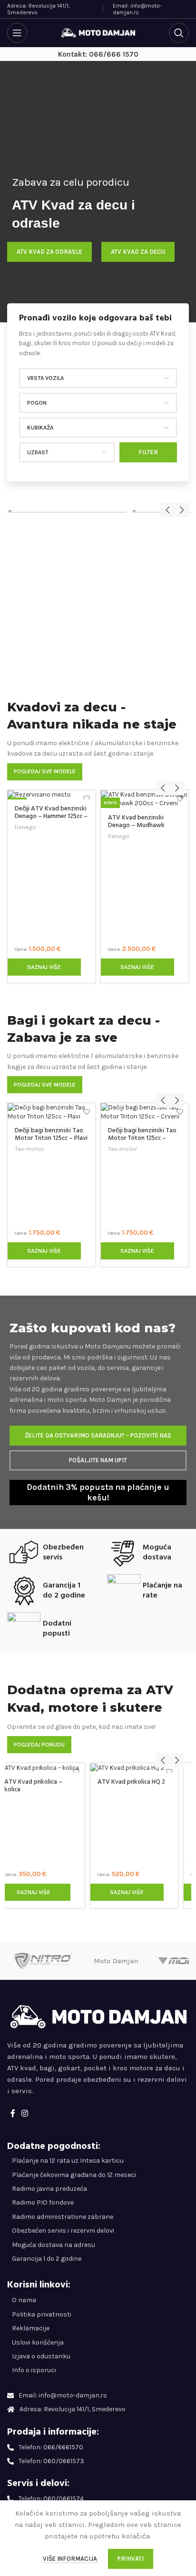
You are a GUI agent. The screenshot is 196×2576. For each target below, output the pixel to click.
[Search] (179, 33)
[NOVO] (51, 795)
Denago (25, 827)
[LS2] (116, 1961)
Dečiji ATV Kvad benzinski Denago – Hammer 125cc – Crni (51, 816)
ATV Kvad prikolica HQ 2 (49, 1782)
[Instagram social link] (24, 2113)
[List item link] (98, 2300)
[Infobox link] (98, 336)
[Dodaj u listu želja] (87, 799)
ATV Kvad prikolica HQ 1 (141, 1861)
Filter (148, 452)
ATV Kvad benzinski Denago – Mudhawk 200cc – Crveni (136, 825)
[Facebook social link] (13, 2113)
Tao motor (29, 1149)
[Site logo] (98, 32)
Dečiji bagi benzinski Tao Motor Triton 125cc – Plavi (51, 1134)
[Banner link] (67, 597)
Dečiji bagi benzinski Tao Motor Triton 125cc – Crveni (142, 1138)
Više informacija (71, 2559)
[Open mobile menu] (17, 33)
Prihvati (131, 2559)
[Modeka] (44, 1961)
